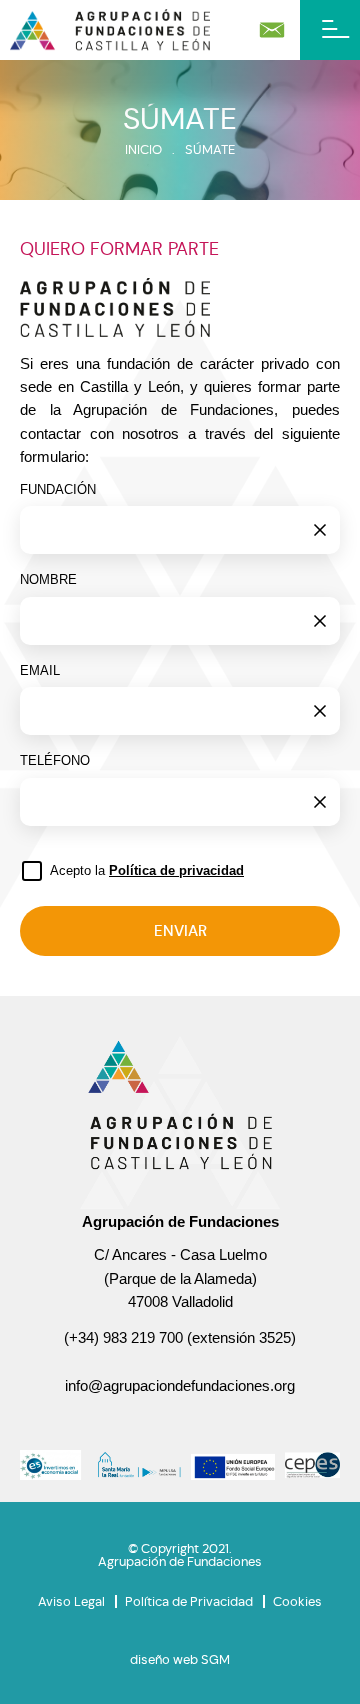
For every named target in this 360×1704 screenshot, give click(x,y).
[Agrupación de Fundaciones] (110, 29)
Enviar (180, 931)
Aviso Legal (71, 1601)
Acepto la (147, 870)
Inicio (143, 149)
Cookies (297, 1601)
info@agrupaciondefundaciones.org (180, 1386)
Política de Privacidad (189, 1601)
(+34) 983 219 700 (123, 1338)
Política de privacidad (176, 870)
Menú (330, 30)
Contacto (272, 30)
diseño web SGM (180, 1659)
